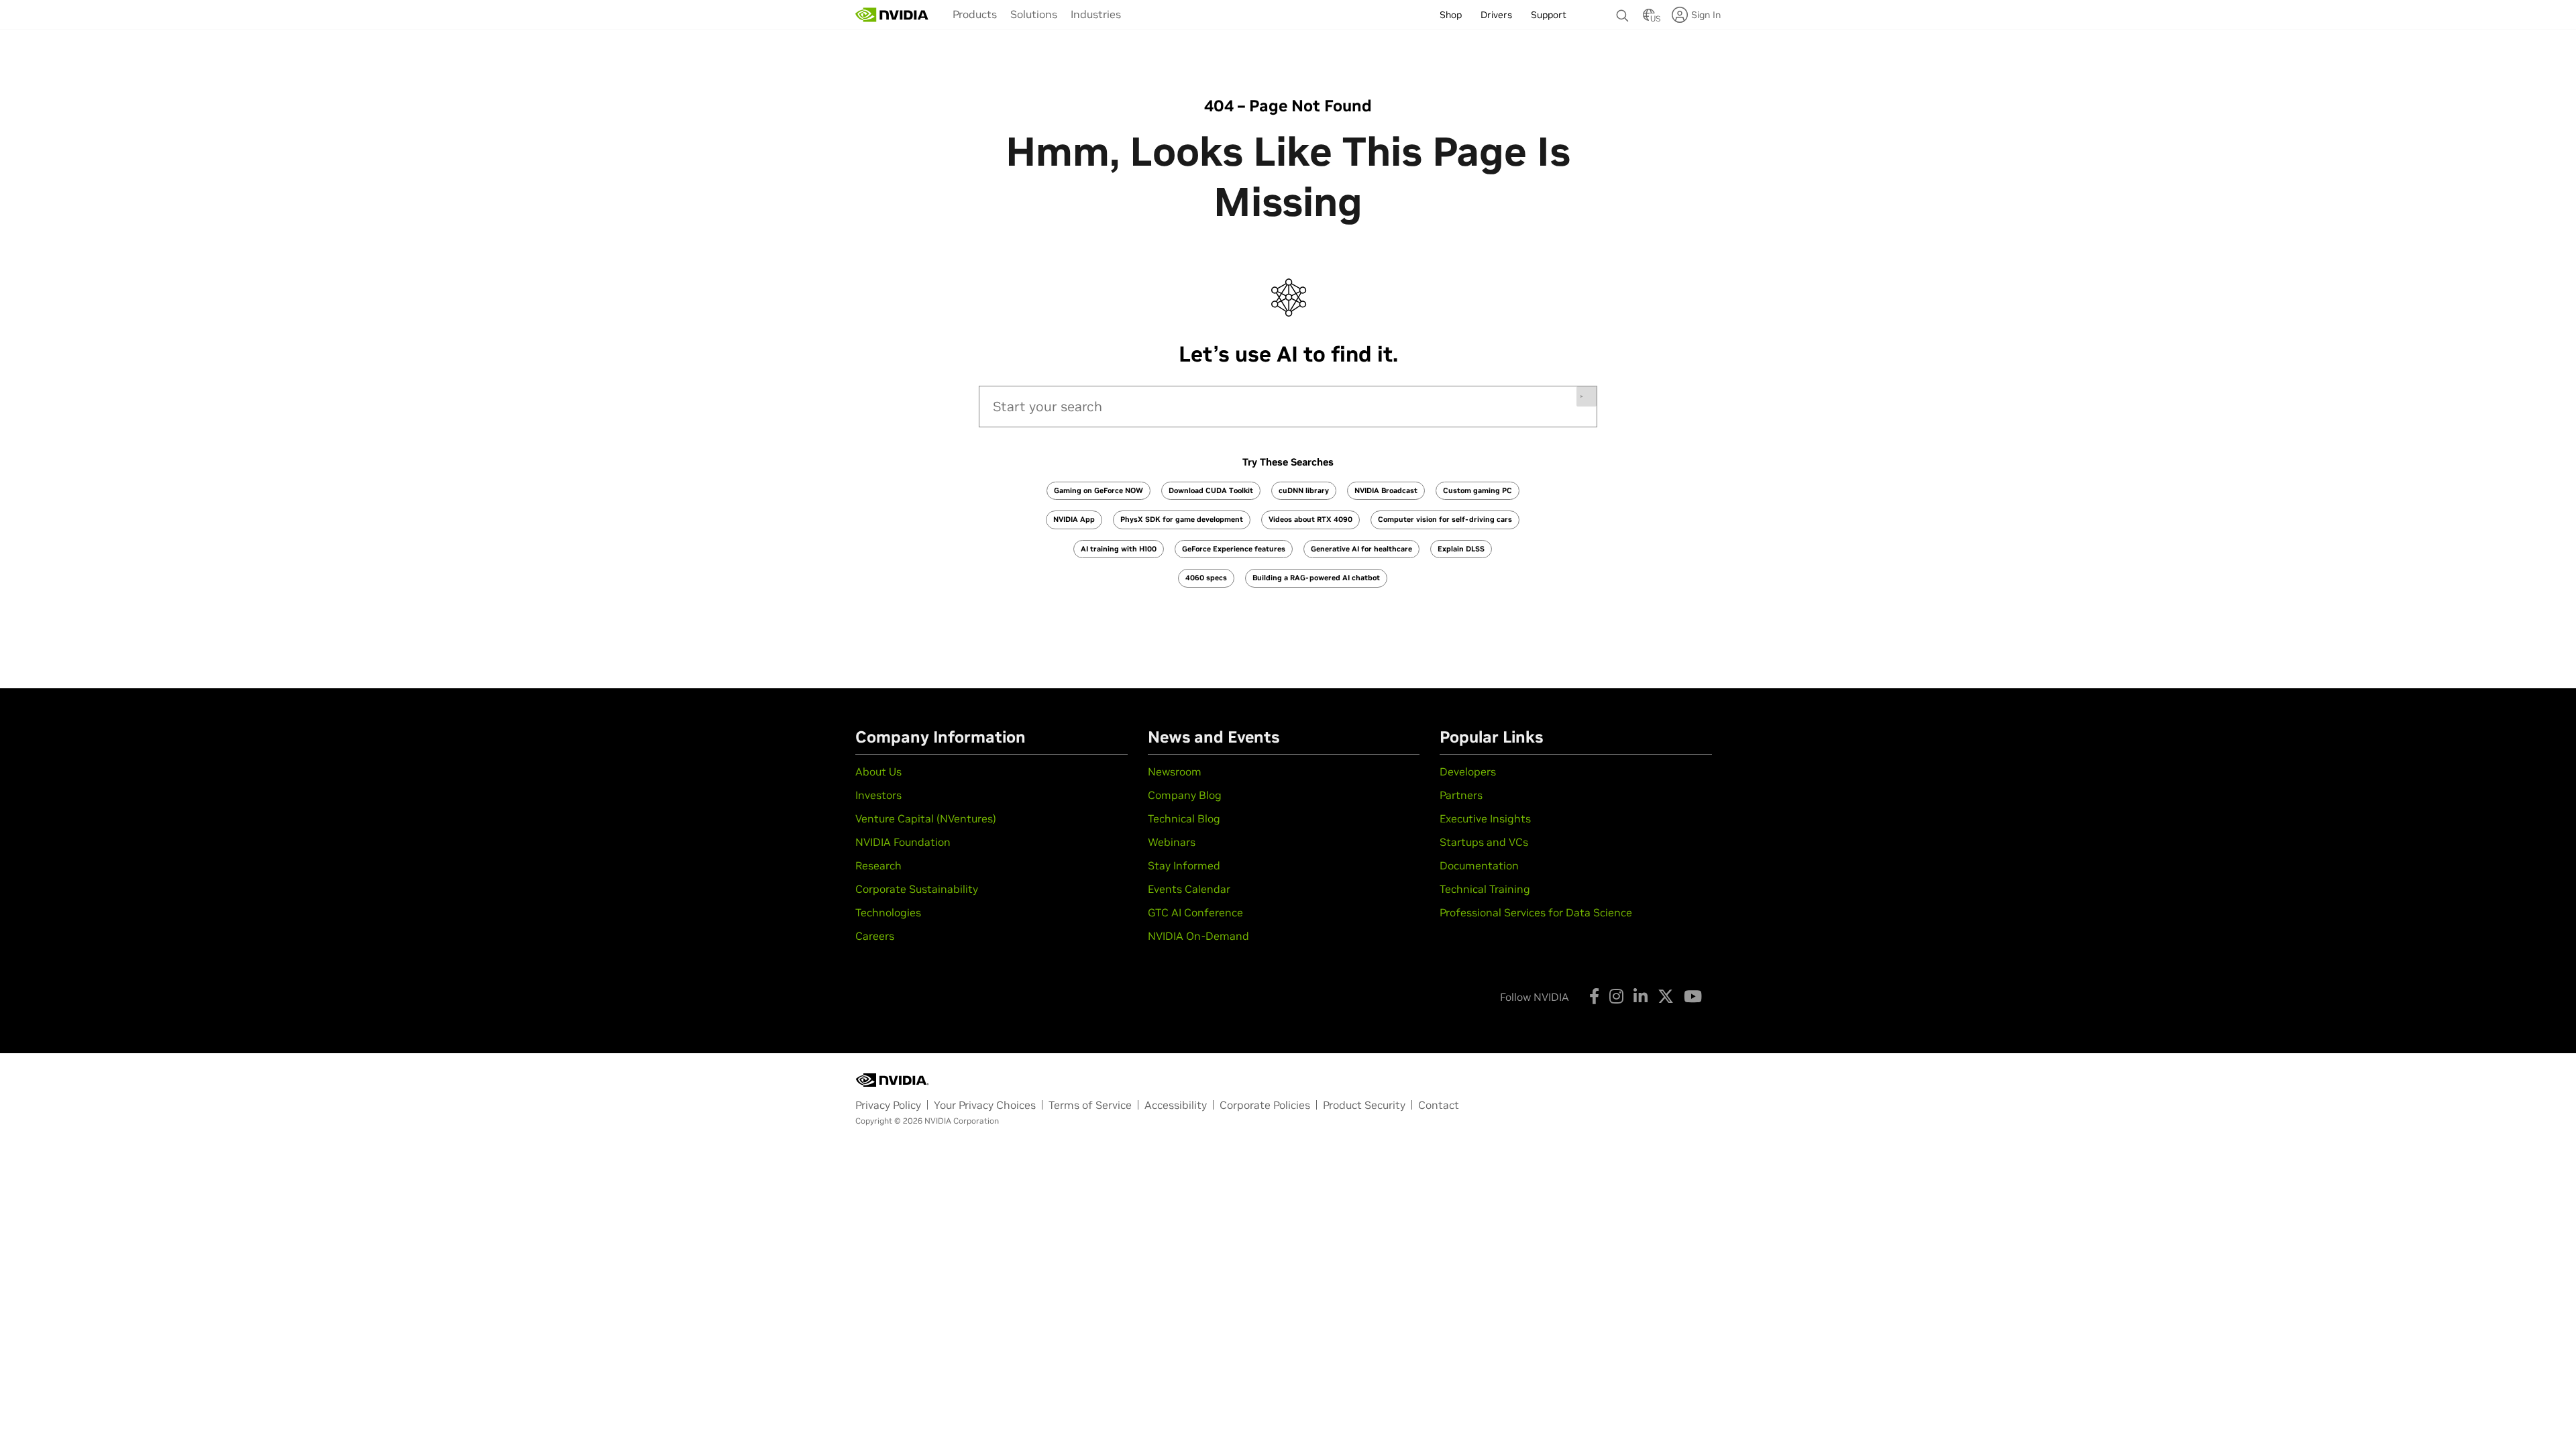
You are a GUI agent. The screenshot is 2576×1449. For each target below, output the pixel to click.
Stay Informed (1184, 865)
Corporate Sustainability (917, 889)
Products (975, 14)
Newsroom (1175, 771)
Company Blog (1185, 795)
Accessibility (1176, 1105)
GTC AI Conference (1195, 912)
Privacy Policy (888, 1105)
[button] (1649, 19)
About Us (878, 771)
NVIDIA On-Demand (1198, 936)
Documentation (1479, 865)
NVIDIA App (1074, 519)
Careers (875, 936)
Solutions (1034, 14)
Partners (1461, 795)
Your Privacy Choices (985, 1105)
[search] (1288, 407)
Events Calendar (1189, 889)
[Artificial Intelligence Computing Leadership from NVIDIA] (892, 15)
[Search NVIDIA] (1623, 12)
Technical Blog (1184, 818)
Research (878, 865)
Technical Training (1485, 889)
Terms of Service (1090, 1105)
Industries (1096, 14)
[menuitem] (975, 14)
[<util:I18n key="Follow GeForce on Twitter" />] (1666, 996)
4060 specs (1206, 578)
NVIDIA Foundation (903, 842)
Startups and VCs (1484, 842)
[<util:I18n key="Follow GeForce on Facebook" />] (1594, 996)
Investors (878, 795)
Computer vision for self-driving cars (1445, 519)
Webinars (1172, 842)
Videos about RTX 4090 (1310, 519)
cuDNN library (1304, 490)
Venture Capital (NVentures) (926, 818)
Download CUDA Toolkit (1211, 490)
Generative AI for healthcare (1361, 549)
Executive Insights (1485, 818)
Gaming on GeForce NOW (1098, 490)
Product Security (1364, 1105)
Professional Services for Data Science (1536, 912)
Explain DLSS (1461, 549)
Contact (1439, 1105)
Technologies (888, 912)
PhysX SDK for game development (1182, 519)
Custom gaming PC (1478, 490)
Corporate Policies (1265, 1105)
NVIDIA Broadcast (1386, 490)
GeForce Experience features (1234, 549)
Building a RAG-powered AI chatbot (1316, 578)
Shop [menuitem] (1451, 15)
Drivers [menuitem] (1496, 15)
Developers (1468, 771)
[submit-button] (1587, 396)
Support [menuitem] (1549, 15)
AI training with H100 (1119, 549)
